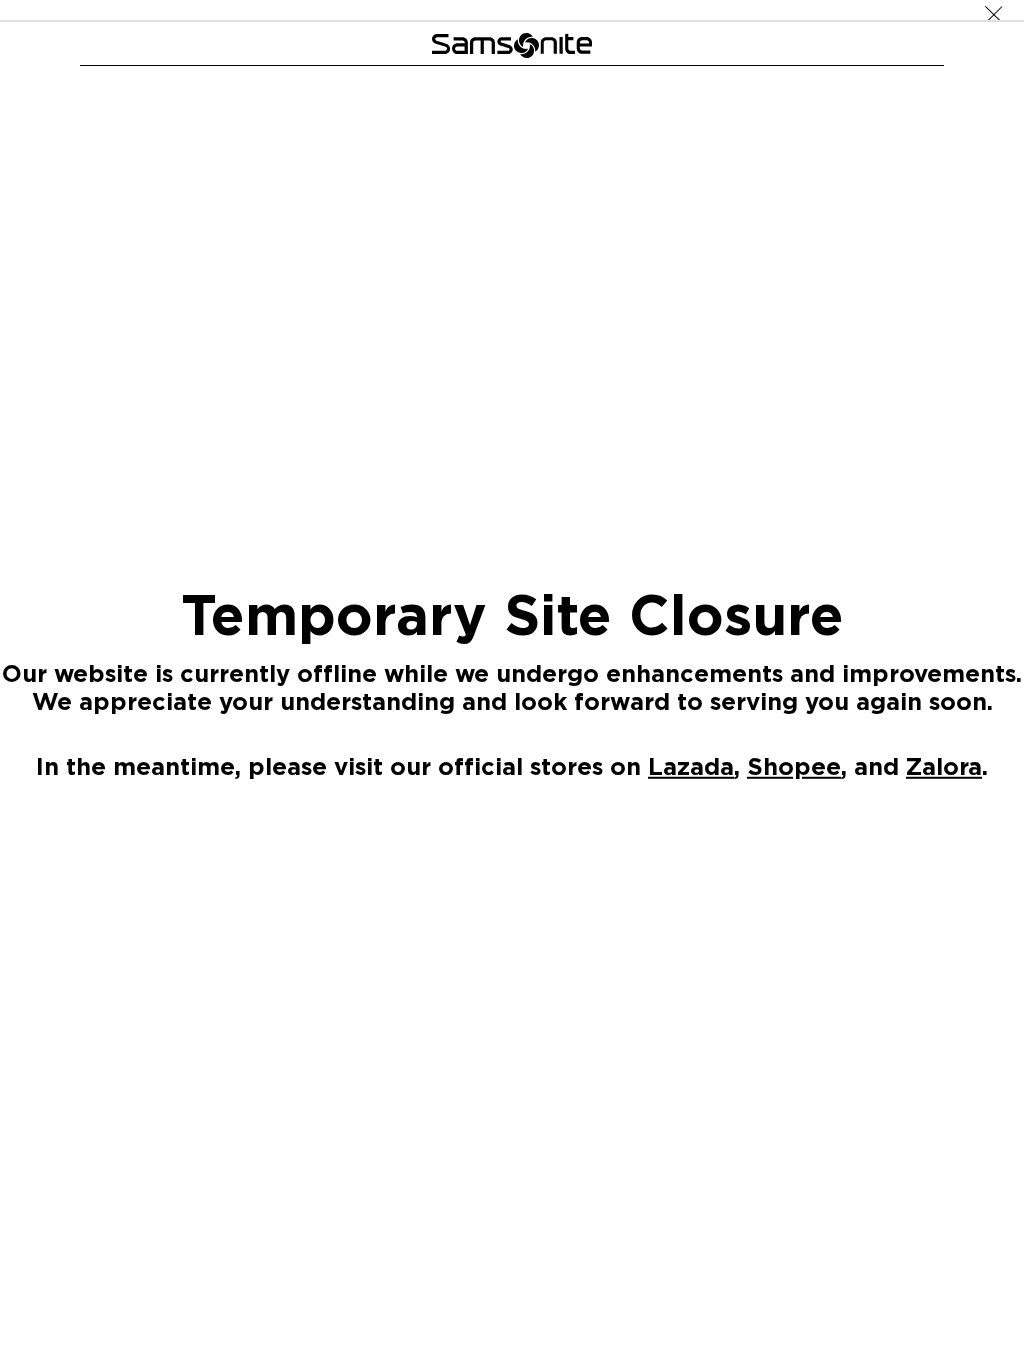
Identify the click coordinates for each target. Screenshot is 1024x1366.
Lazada (691, 766)
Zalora (944, 766)
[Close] (994, 10)
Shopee (794, 766)
